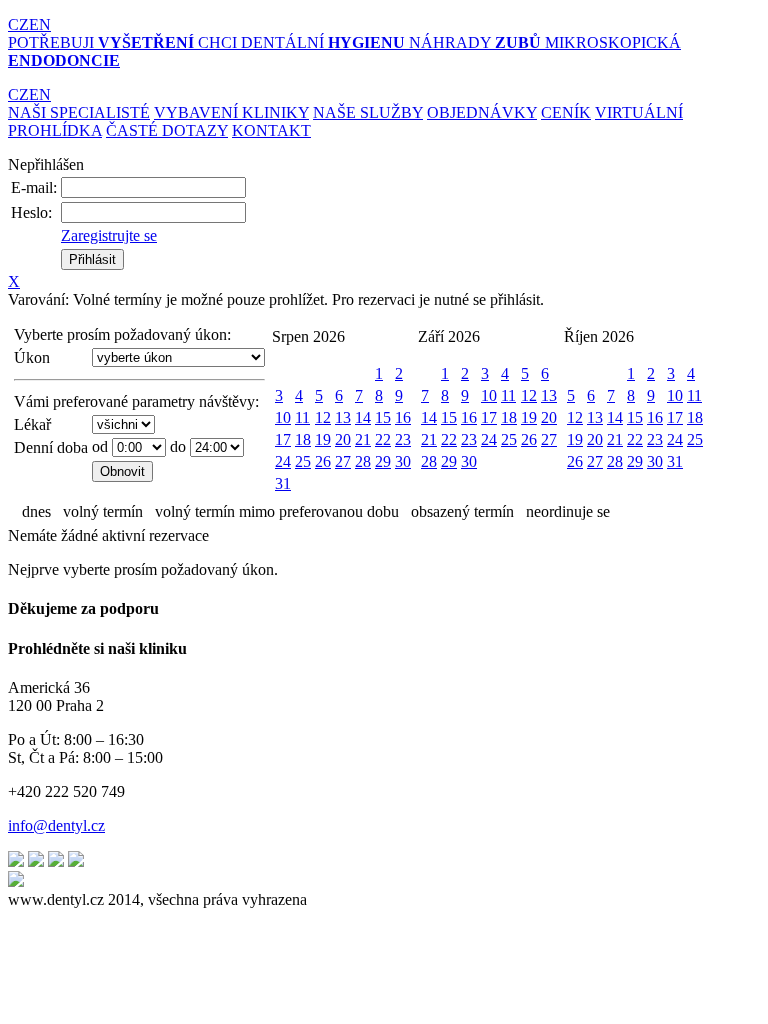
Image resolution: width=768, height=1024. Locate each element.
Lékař (32, 424)
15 (383, 417)
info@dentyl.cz (56, 825)
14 (363, 417)
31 (283, 483)
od (100, 446)
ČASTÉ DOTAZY (167, 130)
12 (323, 417)
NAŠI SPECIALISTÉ (79, 112)
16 (403, 417)
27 (343, 461)
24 (283, 461)
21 (363, 439)
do (178, 446)
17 (283, 439)
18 (303, 439)
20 (343, 439)
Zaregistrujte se (109, 235)
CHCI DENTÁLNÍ (301, 42)
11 (302, 417)
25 (303, 461)
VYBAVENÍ (231, 112)
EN (40, 24)
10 (283, 417)
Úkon (32, 357)
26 (323, 461)
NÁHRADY (475, 42)
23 (403, 439)
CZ (18, 24)
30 (403, 461)
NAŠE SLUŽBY (368, 112)
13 (343, 417)
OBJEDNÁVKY (482, 112)
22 (383, 439)
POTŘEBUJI (101, 42)
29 (383, 461)
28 (363, 461)
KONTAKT (271, 130)
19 (323, 439)
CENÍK (566, 112)
